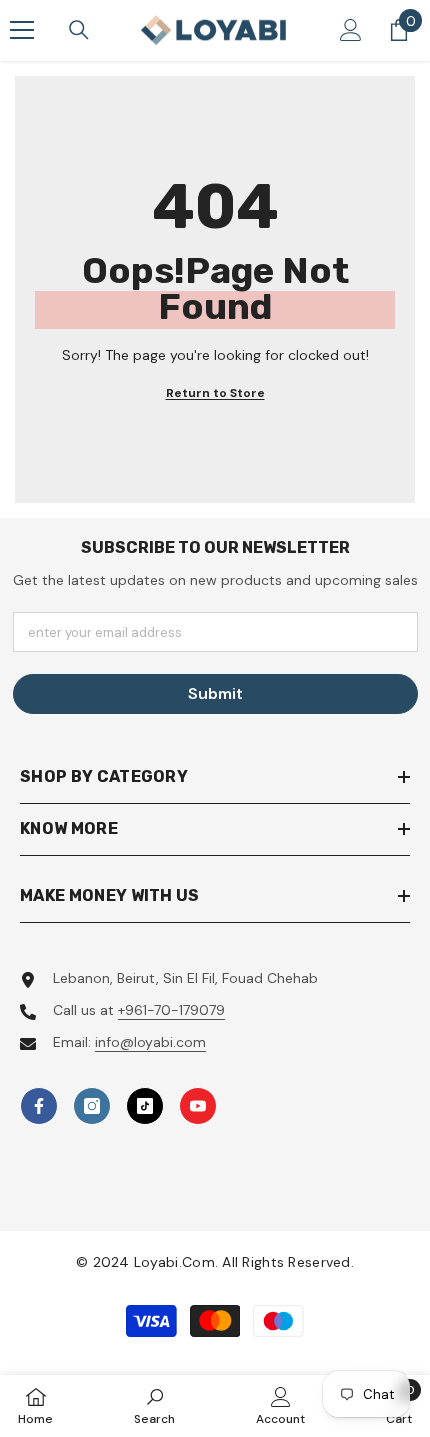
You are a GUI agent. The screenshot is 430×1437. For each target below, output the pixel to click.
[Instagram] (92, 1106)
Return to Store (215, 393)
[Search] (79, 30)
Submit (215, 693)
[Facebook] (39, 1106)
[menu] (22, 30)
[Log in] (351, 30)
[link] (154, 1405)
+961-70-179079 (171, 1010)
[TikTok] (145, 1106)
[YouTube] (198, 1106)
